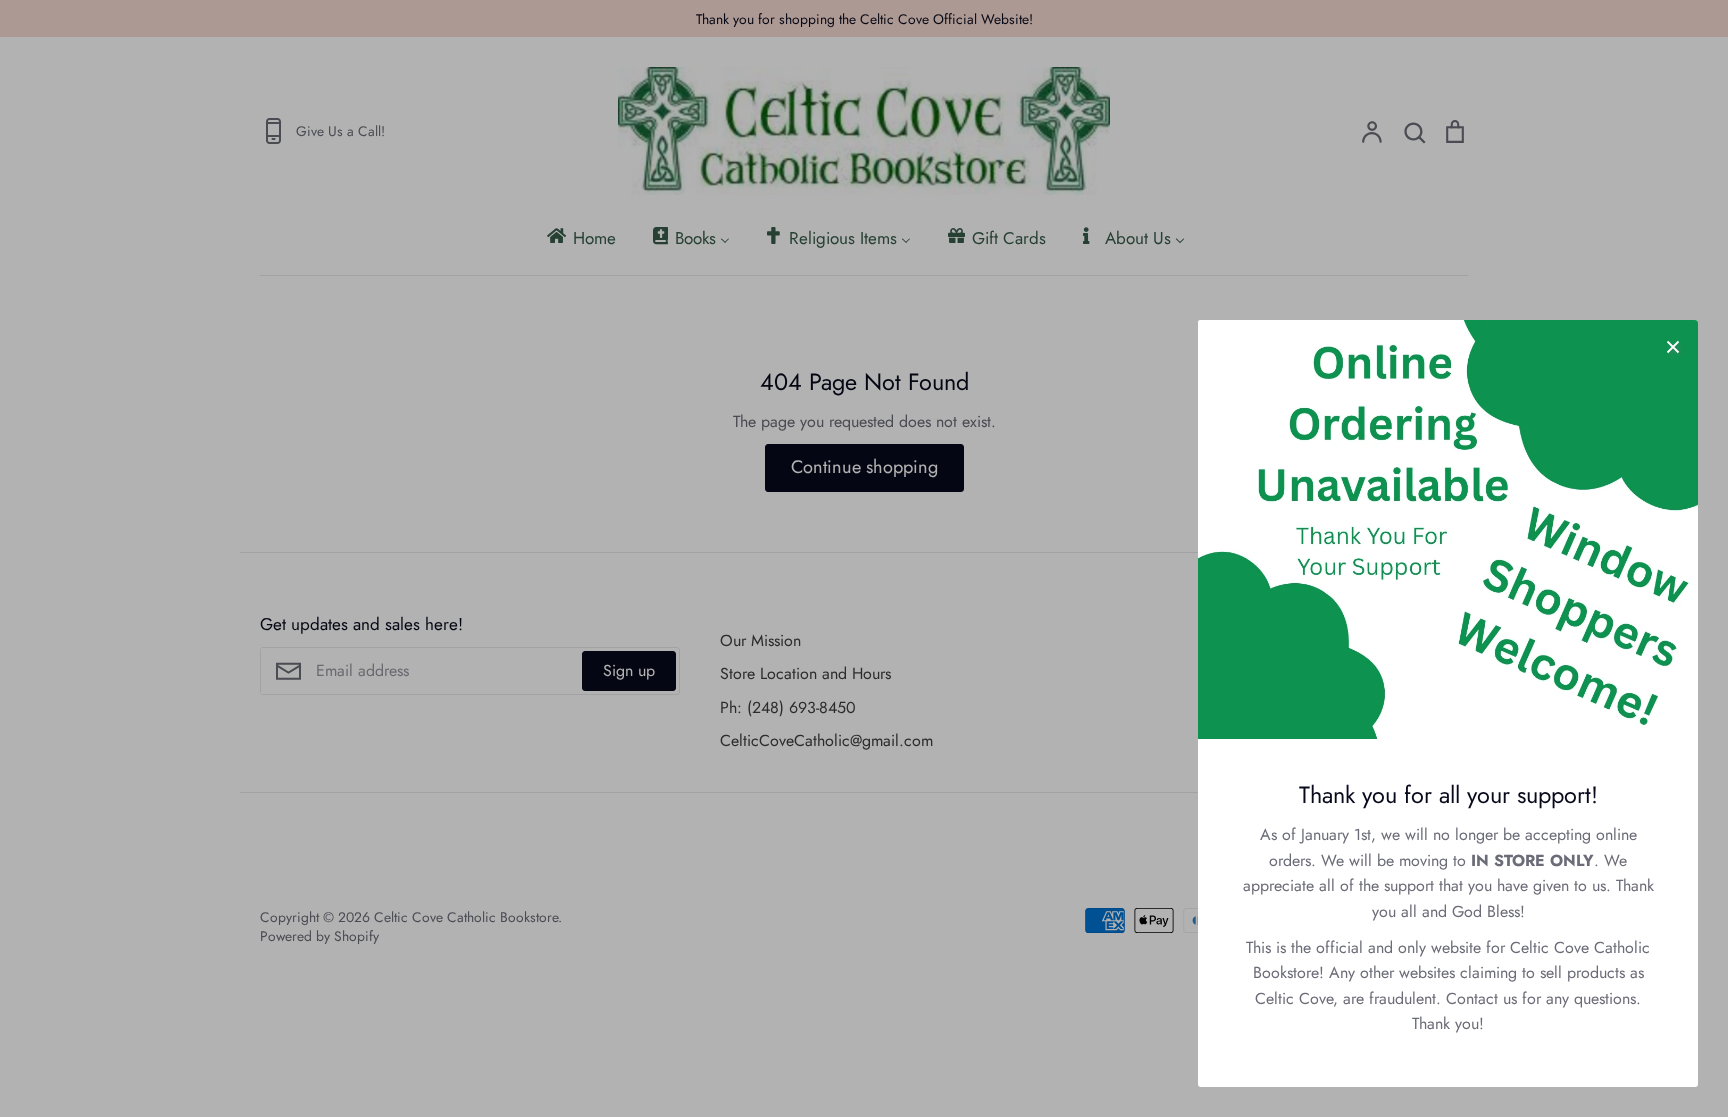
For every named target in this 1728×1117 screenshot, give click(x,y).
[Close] (1673, 345)
